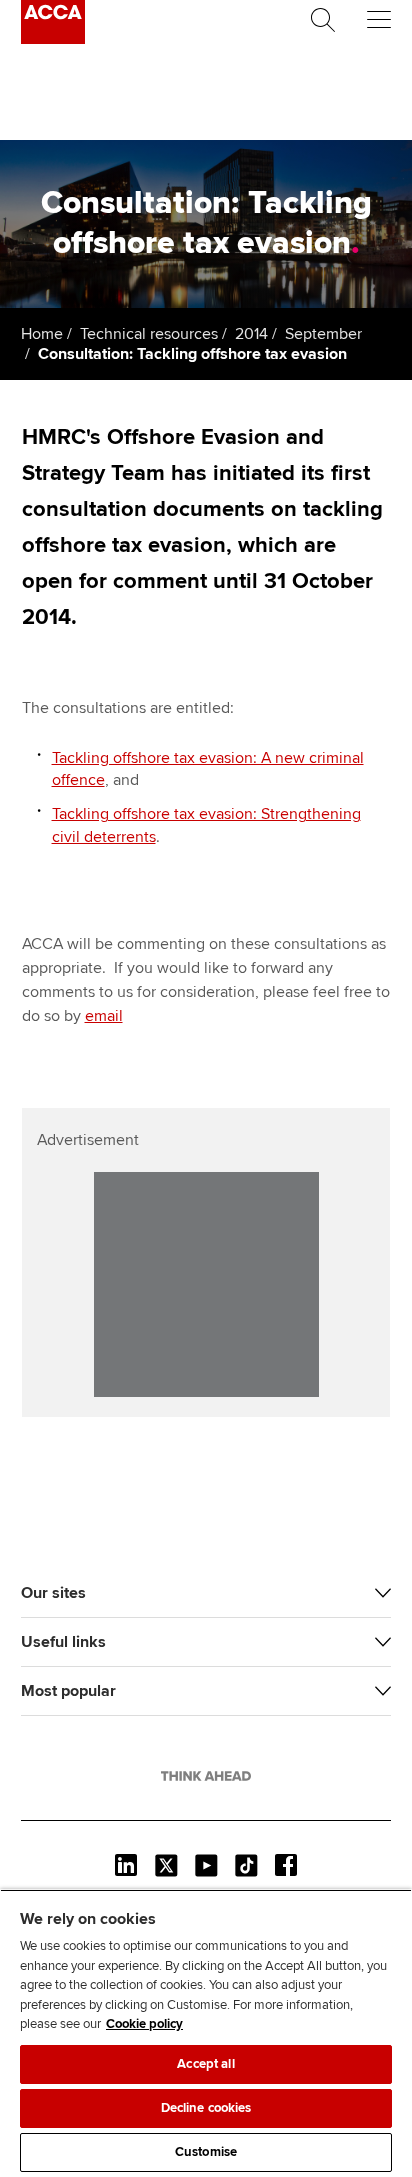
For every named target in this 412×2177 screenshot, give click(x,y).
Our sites (53, 1593)
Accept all (205, 2064)
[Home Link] (206, 1776)
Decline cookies (206, 2108)
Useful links (63, 1642)
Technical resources (149, 334)
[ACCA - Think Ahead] (53, 39)
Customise (206, 2152)
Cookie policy (144, 2024)
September (323, 334)
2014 (251, 334)
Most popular (68, 1691)
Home (42, 334)
